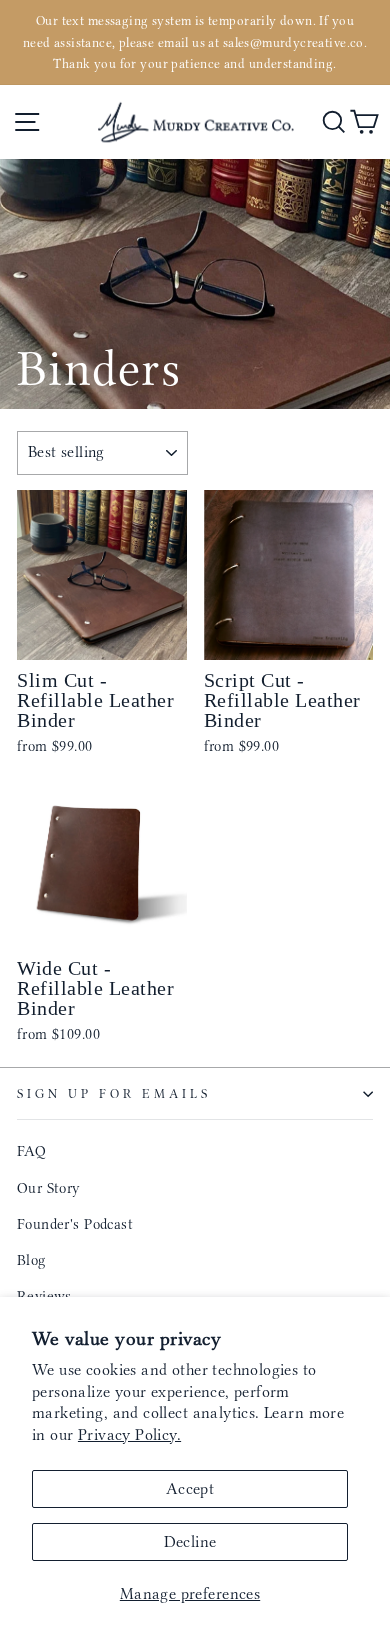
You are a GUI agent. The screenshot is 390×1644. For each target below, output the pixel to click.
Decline (190, 1541)
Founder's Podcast (75, 1224)
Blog (31, 1260)
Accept (190, 1488)
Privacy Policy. (129, 1434)
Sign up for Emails (114, 1093)
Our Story (49, 1188)
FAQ (31, 1151)
